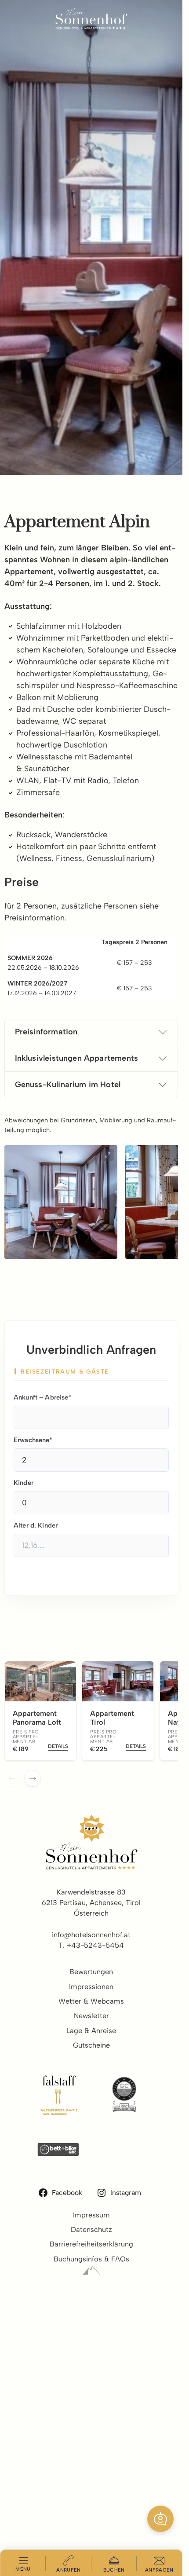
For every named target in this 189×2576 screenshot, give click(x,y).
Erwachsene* (33, 1440)
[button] (160, 2519)
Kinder (24, 1483)
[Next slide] (33, 1778)
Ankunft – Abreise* (43, 1397)
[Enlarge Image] (108, 1155)
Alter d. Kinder (36, 1525)
